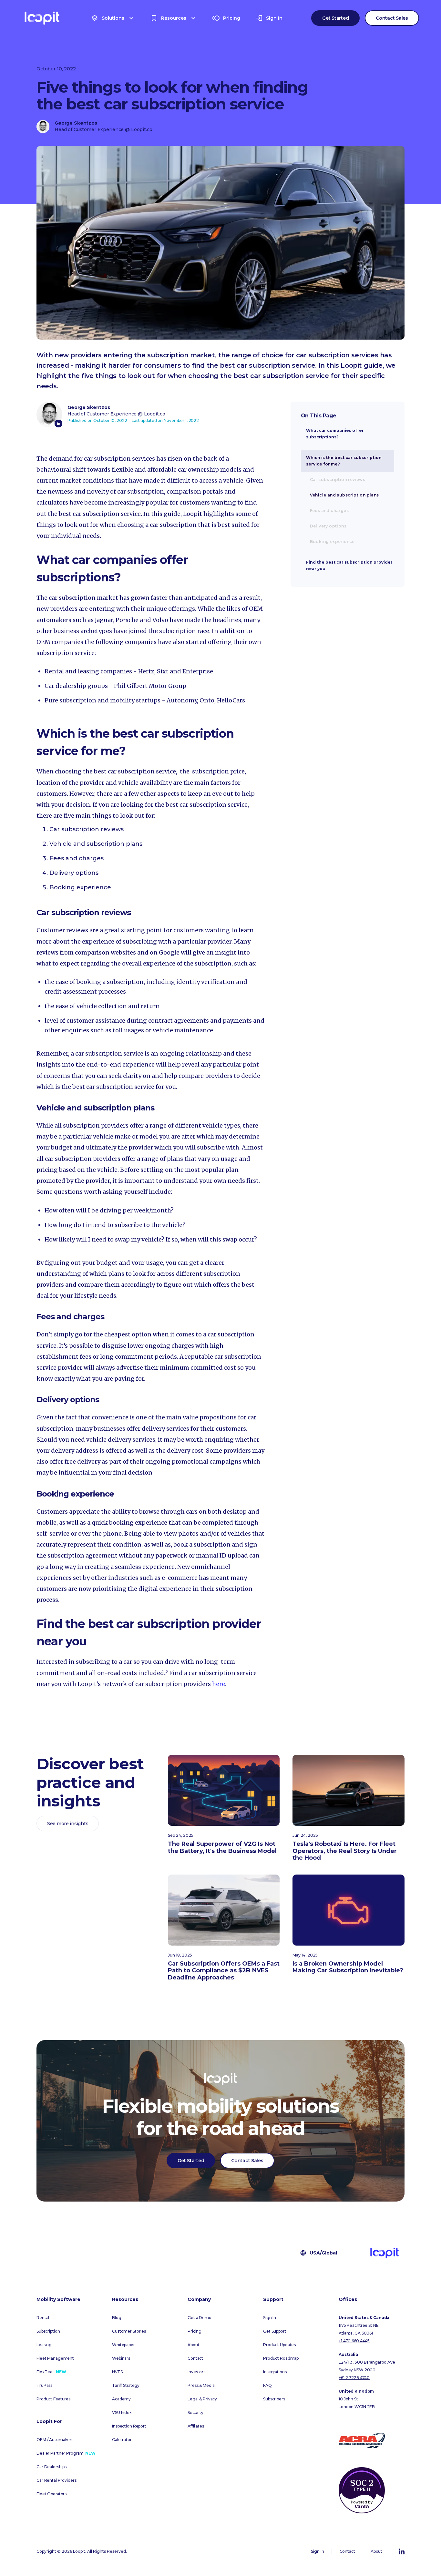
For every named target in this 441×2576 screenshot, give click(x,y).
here (219, 1684)
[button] (113, 18)
